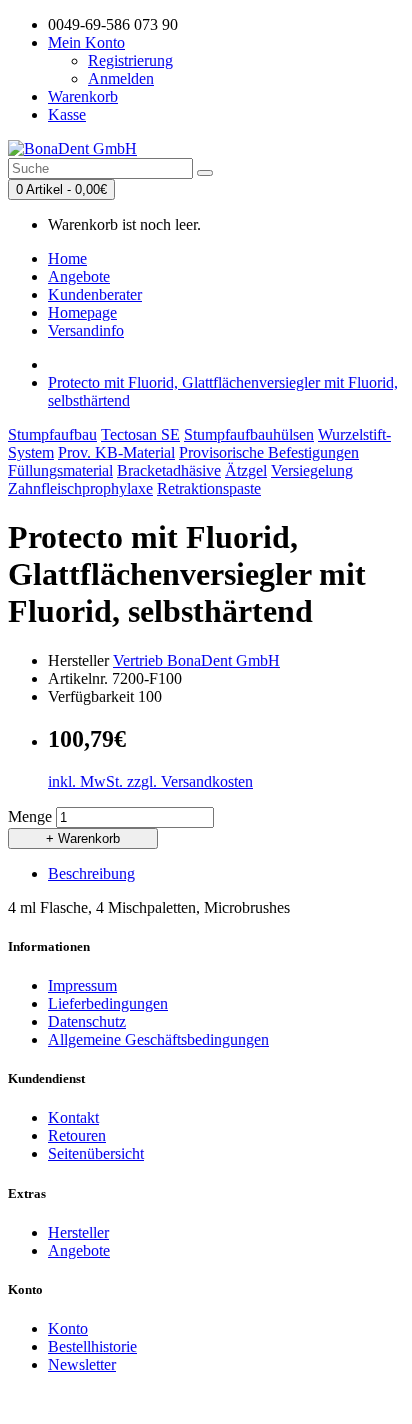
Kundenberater (95, 294)
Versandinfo (86, 330)
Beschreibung (91, 873)
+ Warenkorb (83, 838)
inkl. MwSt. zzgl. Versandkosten (150, 781)
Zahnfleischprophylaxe (80, 488)
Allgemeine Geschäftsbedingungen (158, 1039)
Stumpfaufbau (52, 434)
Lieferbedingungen (108, 1003)
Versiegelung (312, 470)
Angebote (79, 276)
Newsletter (82, 1364)
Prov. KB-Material (116, 452)
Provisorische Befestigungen (269, 452)
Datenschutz (87, 1021)
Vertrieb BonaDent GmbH (196, 660)
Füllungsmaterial (60, 470)
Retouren (77, 1135)
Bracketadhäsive (169, 470)
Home (67, 258)
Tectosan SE (140, 434)
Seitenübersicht (96, 1153)
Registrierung (130, 60)
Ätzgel (246, 470)
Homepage (82, 312)
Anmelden (121, 78)
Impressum (82, 985)
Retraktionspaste (209, 488)
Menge (30, 816)
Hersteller (78, 1232)
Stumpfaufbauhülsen (249, 434)
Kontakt (73, 1117)
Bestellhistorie (92, 1346)
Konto (68, 1328)
